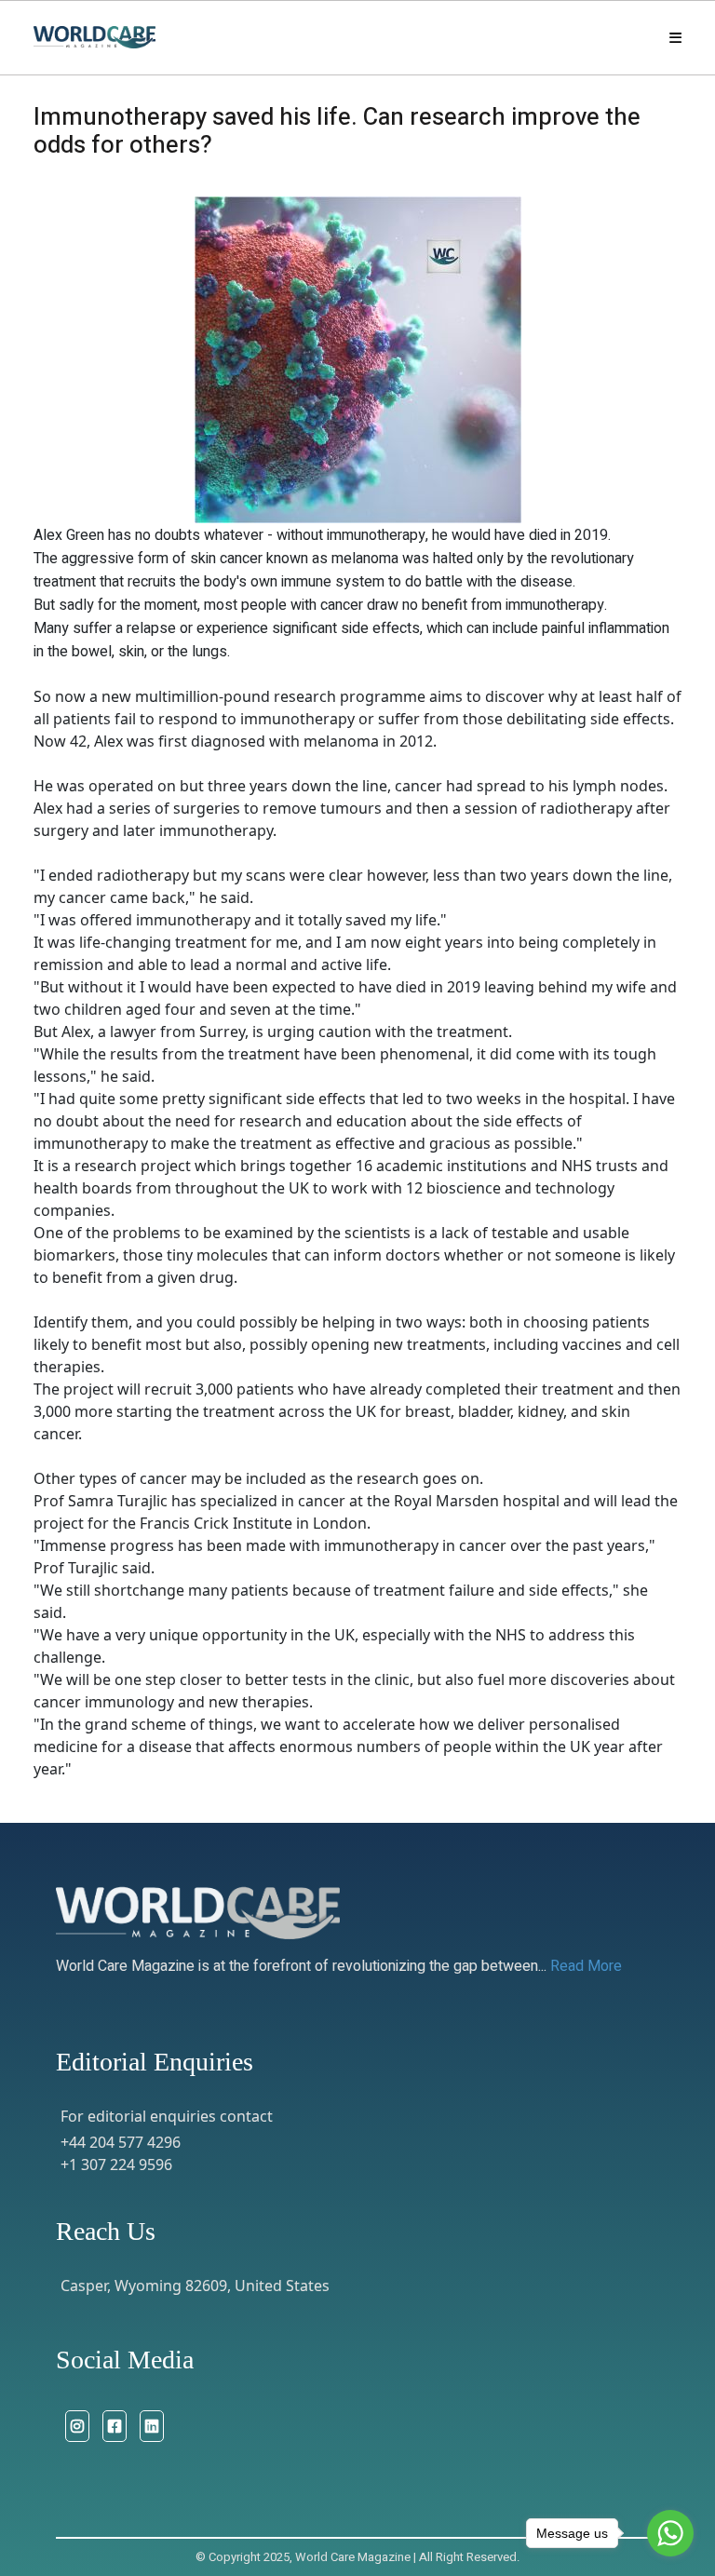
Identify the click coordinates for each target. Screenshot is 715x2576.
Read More (586, 1966)
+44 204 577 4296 (121, 2142)
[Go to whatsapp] (670, 2533)
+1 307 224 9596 (116, 2165)
